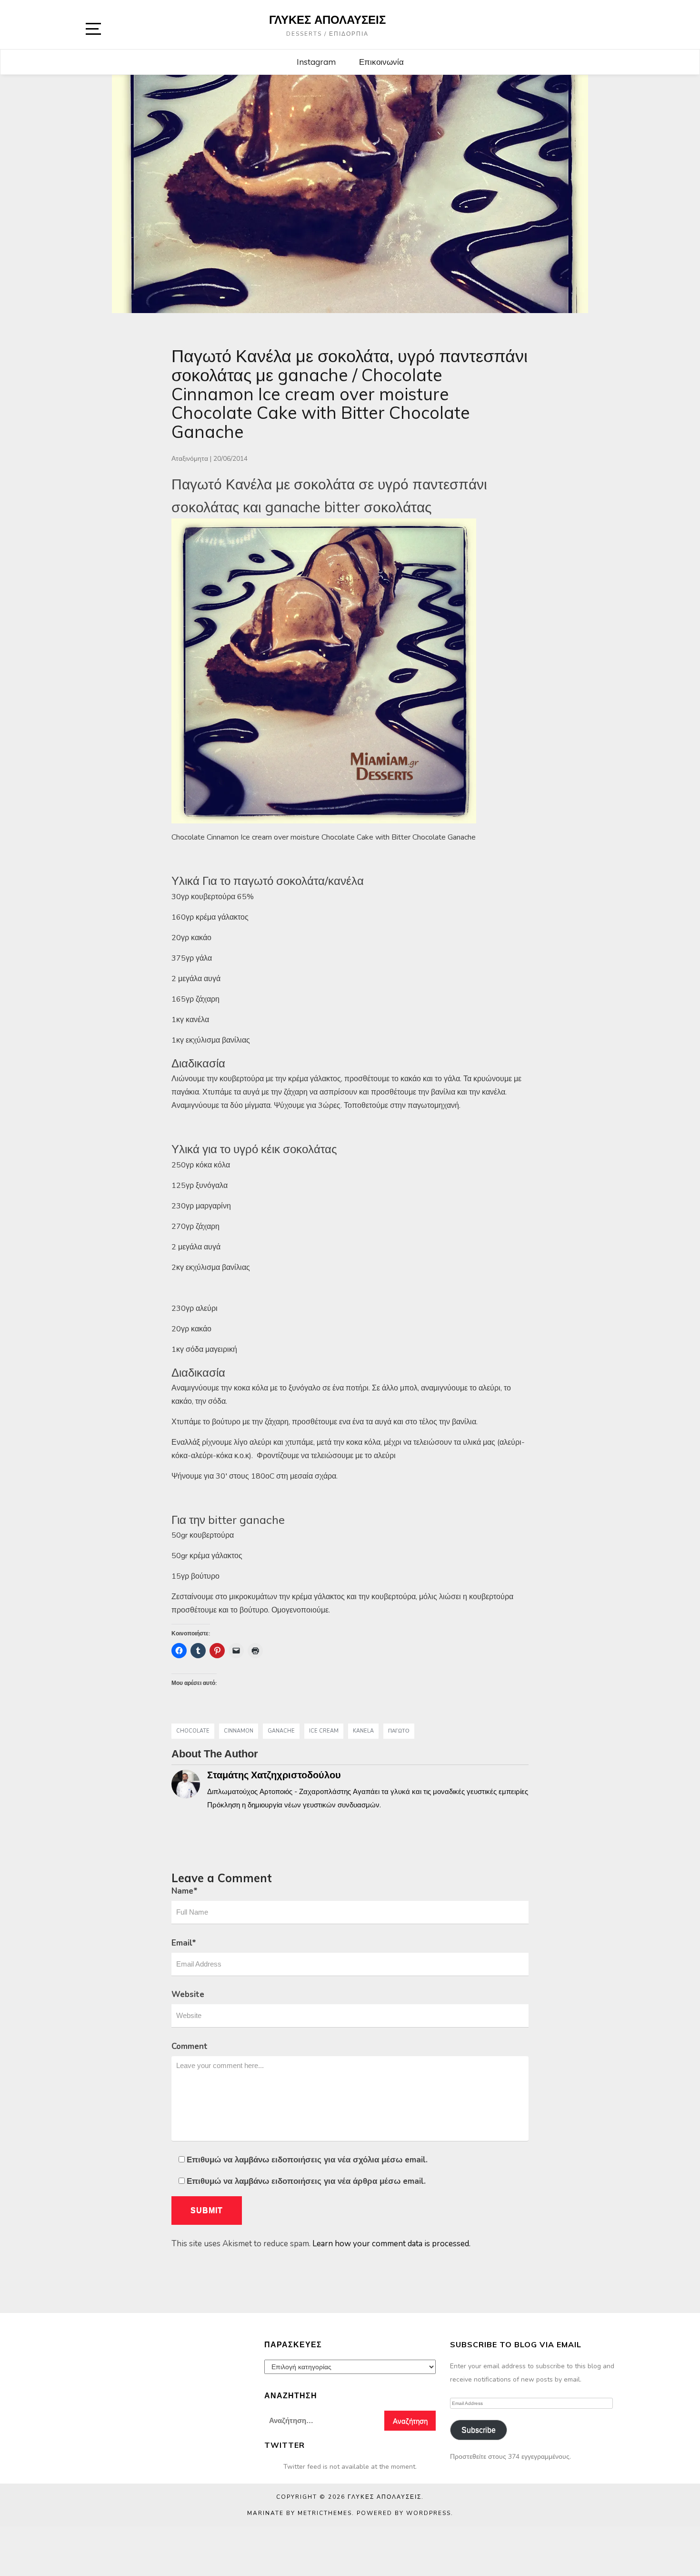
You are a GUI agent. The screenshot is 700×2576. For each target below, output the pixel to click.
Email (184, 1943)
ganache (281, 1731)
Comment (190, 2046)
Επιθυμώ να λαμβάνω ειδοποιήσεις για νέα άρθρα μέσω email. (306, 2181)
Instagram (316, 62)
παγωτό (399, 1731)
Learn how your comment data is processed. (391, 2244)
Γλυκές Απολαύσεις (327, 20)
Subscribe (479, 2430)
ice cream (324, 1731)
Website (188, 1994)
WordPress (429, 2513)
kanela (363, 1731)
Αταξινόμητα (190, 459)
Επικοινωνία (381, 62)
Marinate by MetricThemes (300, 2513)
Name (185, 1891)
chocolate (193, 1731)
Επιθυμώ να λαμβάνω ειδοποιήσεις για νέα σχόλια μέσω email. (307, 2160)
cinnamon (239, 1731)
